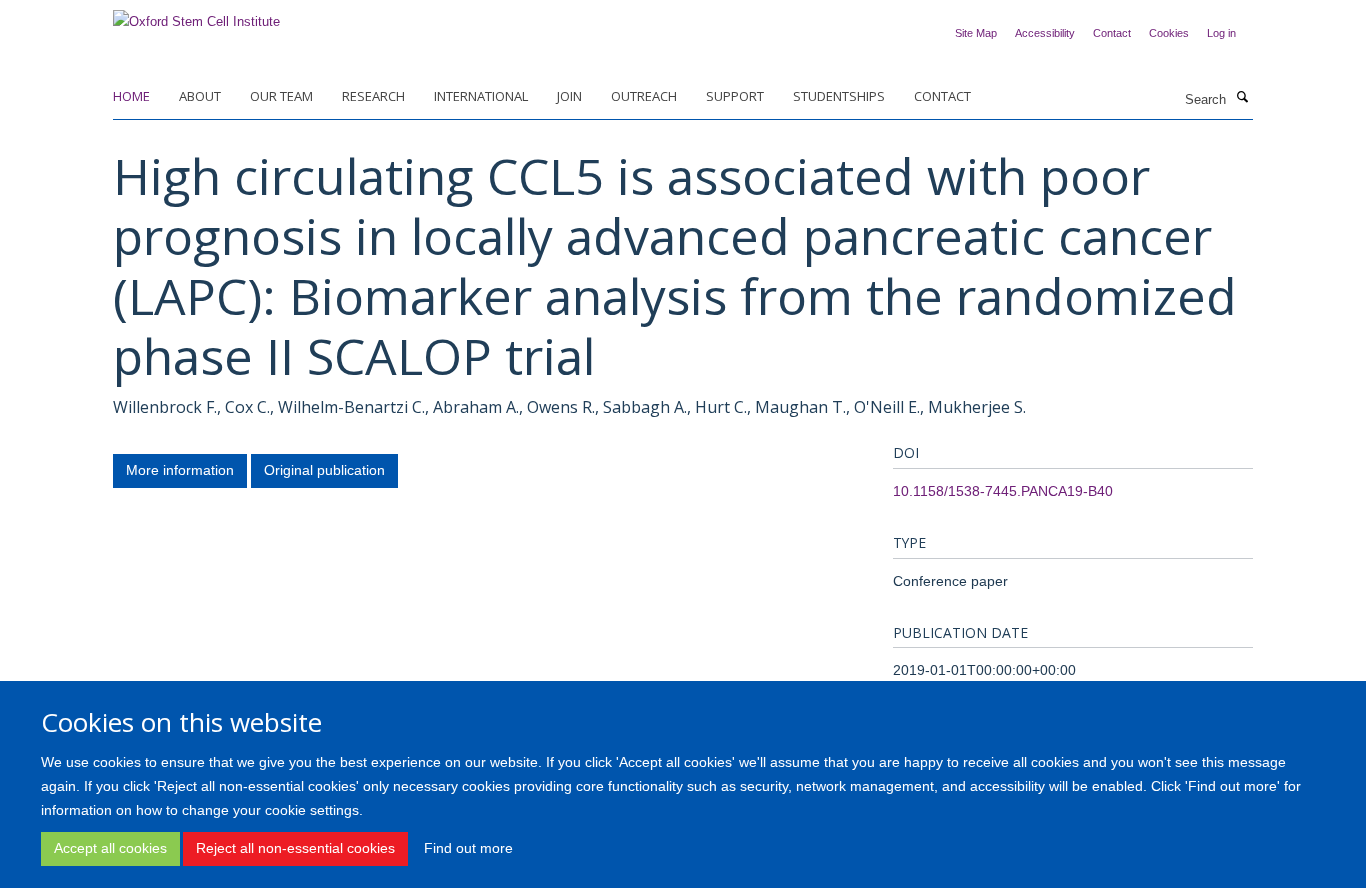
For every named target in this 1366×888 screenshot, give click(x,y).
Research (373, 96)
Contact (1112, 33)
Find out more (468, 848)
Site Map (976, 33)
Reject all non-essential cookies (295, 848)
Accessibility (1045, 33)
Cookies (1169, 33)
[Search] (1242, 98)
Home (131, 96)
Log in (1221, 33)
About (200, 96)
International (481, 96)
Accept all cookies (110, 848)
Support (735, 96)
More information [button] (180, 470)
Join (569, 96)
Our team (281, 96)
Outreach (644, 96)
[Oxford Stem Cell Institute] (196, 15)
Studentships (839, 96)
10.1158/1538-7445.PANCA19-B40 (1003, 491)
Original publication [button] (324, 470)
